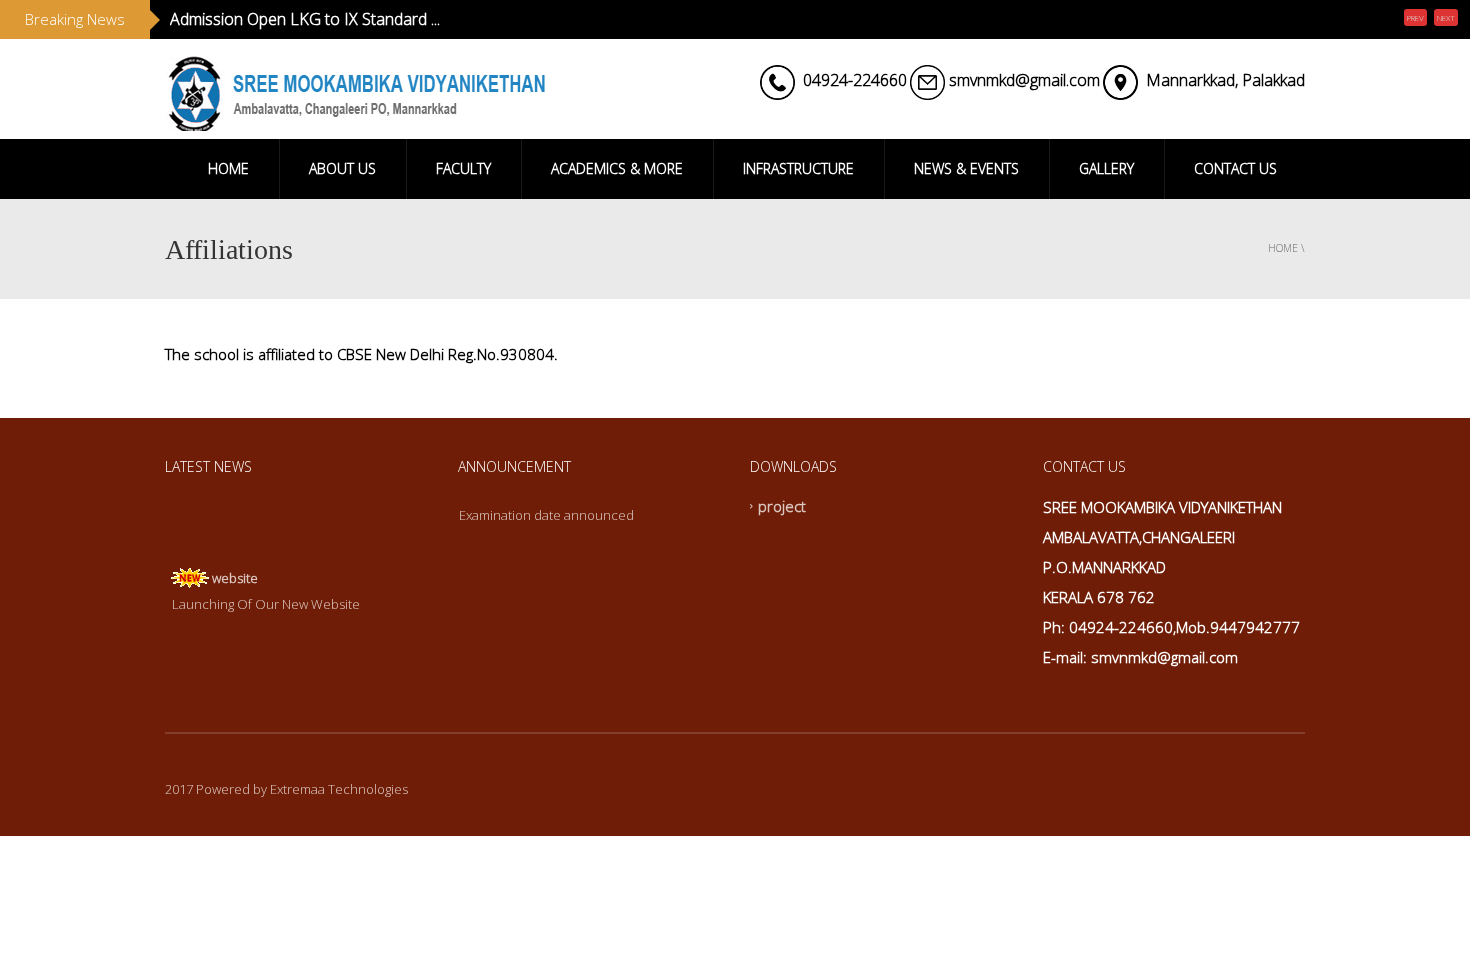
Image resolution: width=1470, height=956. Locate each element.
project (782, 506)
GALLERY (1106, 168)
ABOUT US (342, 168)
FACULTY (463, 168)
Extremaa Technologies (339, 789)
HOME (228, 168)
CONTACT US (1235, 168)
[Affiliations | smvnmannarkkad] (355, 89)
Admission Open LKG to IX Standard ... (305, 19)
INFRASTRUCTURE (798, 168)
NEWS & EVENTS (966, 168)
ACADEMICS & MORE (617, 168)
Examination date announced (546, 515)
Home (1283, 248)
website (235, 574)
